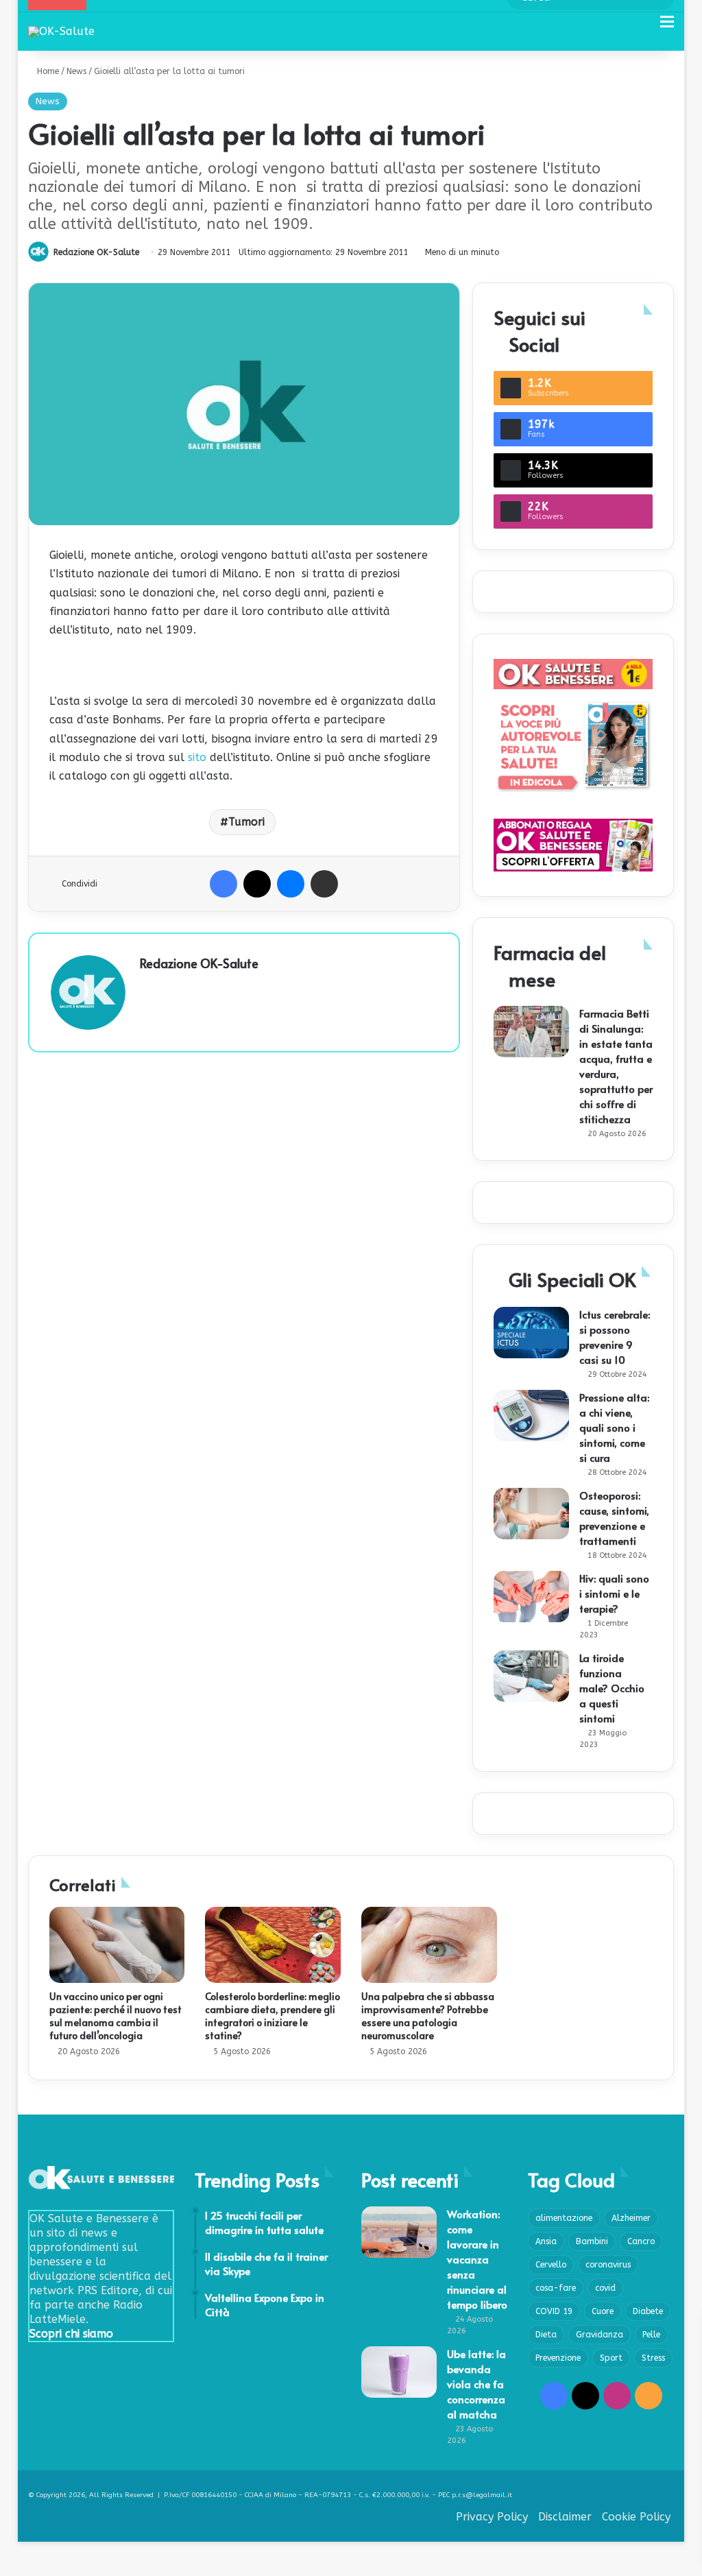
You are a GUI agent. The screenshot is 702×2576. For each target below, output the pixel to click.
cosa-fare (556, 2288)
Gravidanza (600, 2335)
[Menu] (667, 27)
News (76, 71)
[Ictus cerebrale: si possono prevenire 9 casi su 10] (531, 1333)
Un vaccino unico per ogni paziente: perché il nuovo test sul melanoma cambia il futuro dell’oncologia (116, 2016)
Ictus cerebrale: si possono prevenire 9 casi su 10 (615, 1337)
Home (47, 71)
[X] (257, 884)
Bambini (592, 2241)
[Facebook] (223, 884)
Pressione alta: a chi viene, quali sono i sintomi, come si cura (614, 1427)
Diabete (648, 2311)
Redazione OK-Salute (96, 252)
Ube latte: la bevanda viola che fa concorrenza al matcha (476, 2384)
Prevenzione (558, 2358)
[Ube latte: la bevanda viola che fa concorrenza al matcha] (399, 2372)
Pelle (651, 2335)
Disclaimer (565, 2517)
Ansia (546, 2241)
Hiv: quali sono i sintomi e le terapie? (614, 1593)
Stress (653, 2358)
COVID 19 (554, 2311)
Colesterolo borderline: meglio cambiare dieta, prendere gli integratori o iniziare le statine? (273, 2016)
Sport (611, 2358)
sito (197, 757)
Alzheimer (631, 2218)
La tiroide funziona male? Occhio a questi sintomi (612, 1688)
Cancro (641, 2241)
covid (605, 2288)
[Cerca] (643, 27)
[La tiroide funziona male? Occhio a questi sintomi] (531, 1676)
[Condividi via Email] (324, 884)
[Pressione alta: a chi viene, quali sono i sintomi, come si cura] (531, 1416)
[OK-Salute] (61, 31)
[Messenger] (291, 884)
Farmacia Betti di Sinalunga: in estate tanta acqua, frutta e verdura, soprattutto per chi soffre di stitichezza (616, 1066)
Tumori (246, 822)
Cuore (603, 2311)
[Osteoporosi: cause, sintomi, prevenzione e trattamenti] (531, 1514)
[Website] (148, 987)
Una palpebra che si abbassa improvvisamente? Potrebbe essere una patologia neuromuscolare (428, 2016)
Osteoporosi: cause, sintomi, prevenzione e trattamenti (614, 1518)
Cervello (551, 2265)
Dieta (546, 2335)
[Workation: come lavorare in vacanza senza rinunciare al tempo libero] (399, 2232)
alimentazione (564, 2218)
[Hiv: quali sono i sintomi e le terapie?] (531, 1597)
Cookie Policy (636, 2517)
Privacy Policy (492, 2517)
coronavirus (608, 2265)
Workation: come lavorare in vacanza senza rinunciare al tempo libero (477, 2259)
